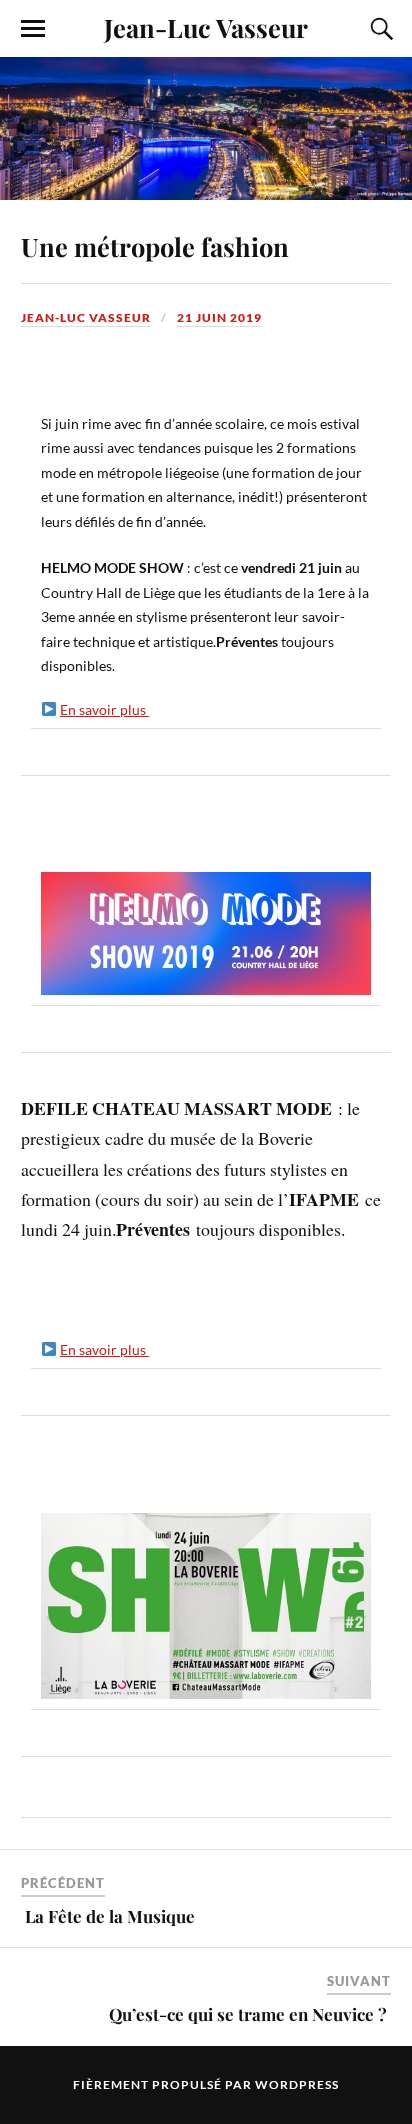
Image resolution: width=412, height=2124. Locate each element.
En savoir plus (104, 709)
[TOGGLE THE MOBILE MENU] (33, 29)
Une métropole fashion (158, 246)
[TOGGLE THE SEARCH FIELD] (379, 29)
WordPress (297, 2084)
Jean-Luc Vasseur (206, 27)
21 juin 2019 (219, 317)
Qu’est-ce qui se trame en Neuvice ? (250, 2014)
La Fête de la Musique (110, 1916)
